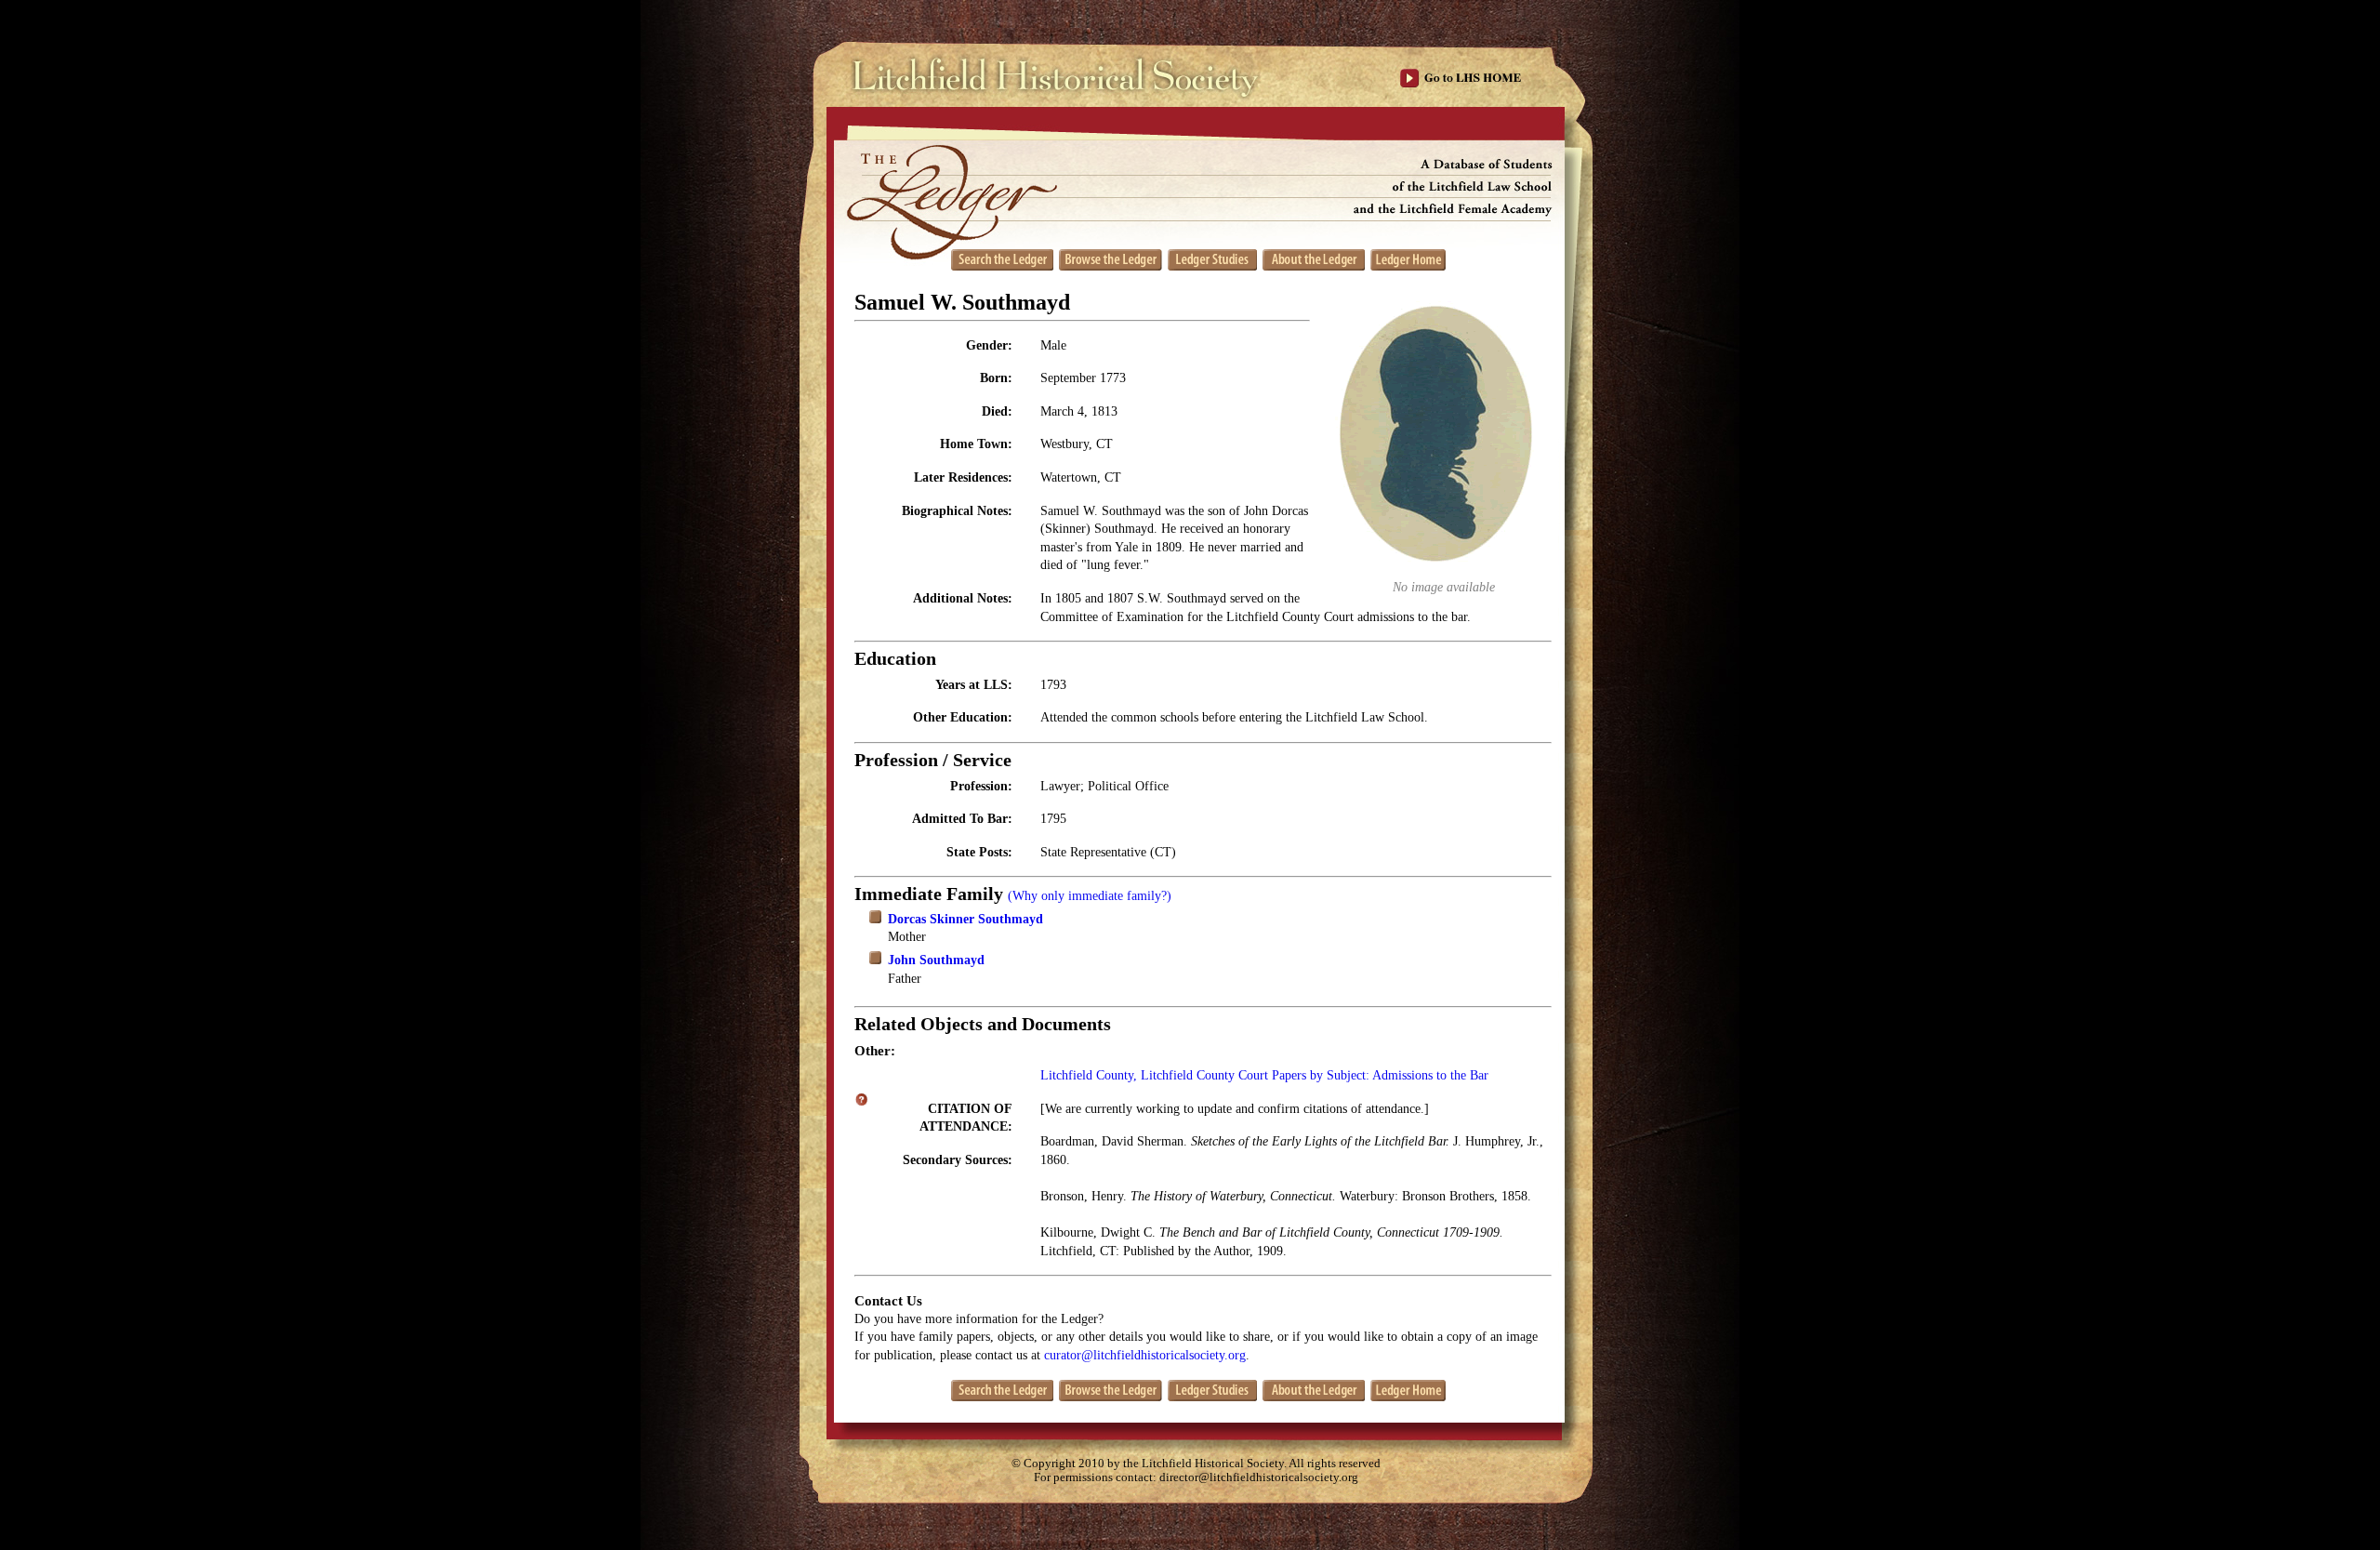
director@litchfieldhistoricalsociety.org (1259, 1477)
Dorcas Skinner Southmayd (965, 919)
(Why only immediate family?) (1090, 896)
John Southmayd (936, 960)
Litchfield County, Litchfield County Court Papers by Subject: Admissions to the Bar (1264, 1075)
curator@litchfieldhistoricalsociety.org (1145, 1355)
